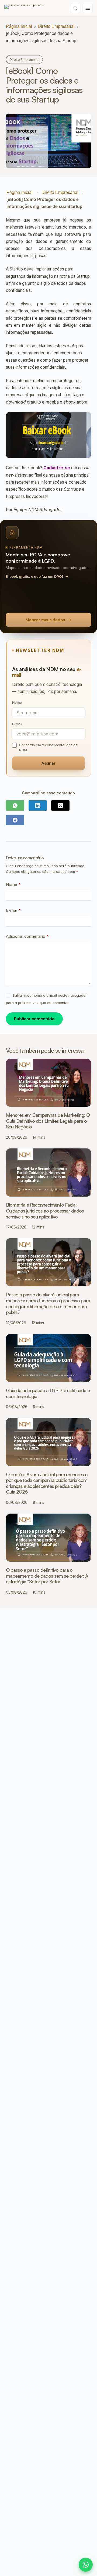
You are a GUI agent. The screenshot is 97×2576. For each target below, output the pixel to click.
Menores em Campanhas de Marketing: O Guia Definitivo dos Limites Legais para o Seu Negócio (48, 1121)
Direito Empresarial (56, 26)
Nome (13, 884)
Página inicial (19, 26)
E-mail (13, 910)
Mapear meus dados (45, 620)
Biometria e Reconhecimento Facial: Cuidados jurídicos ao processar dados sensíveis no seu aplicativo (45, 1211)
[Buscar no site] (75, 8)
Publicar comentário (34, 1019)
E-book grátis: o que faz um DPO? (35, 576)
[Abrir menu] (88, 8)
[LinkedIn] (38, 805)
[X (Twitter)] (60, 805)
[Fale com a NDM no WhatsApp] (86, 2565)
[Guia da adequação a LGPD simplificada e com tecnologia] (49, 1358)
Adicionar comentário (27, 936)
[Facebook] (15, 820)
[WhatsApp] (15, 805)
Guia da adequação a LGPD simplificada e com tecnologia (48, 1393)
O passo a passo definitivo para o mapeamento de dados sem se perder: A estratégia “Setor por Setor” (47, 1576)
